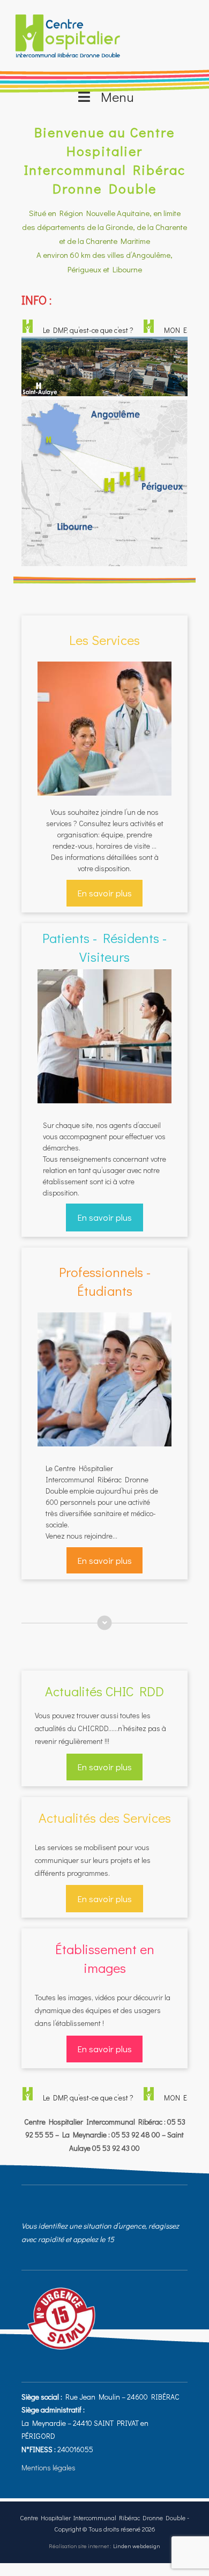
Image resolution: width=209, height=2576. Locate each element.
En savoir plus (104, 893)
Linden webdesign (137, 2546)
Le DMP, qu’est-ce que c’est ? (74, 330)
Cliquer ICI (105, 470)
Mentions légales (48, 2467)
